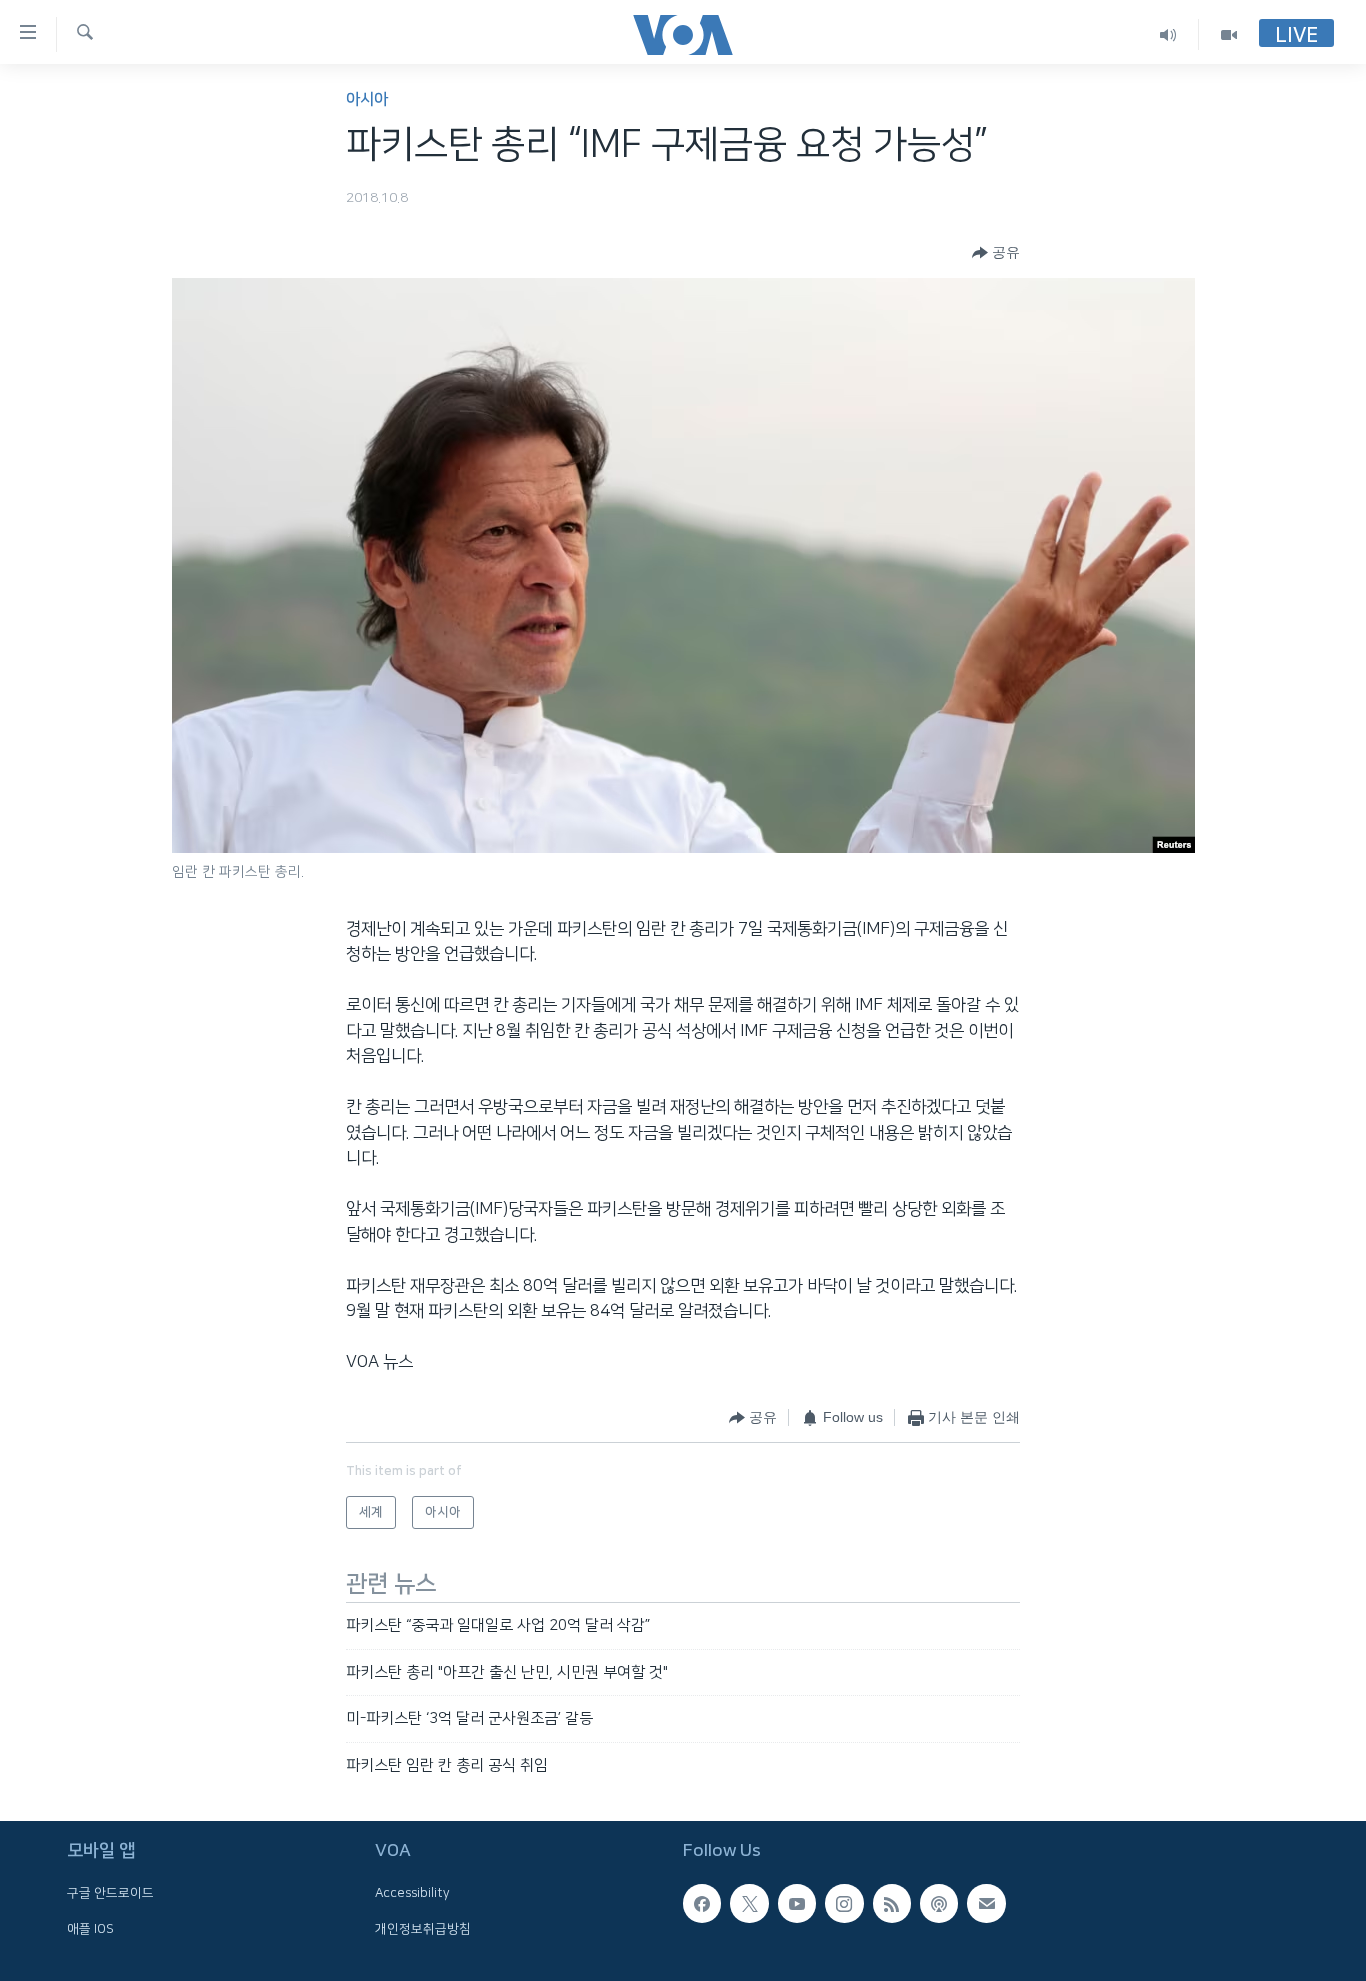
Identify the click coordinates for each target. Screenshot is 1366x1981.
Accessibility (412, 1893)
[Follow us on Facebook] (702, 1903)
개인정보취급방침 (423, 1929)
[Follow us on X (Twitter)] (749, 1903)
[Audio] (1168, 34)
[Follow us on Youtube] (797, 1903)
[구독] (986, 1903)
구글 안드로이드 (110, 1893)
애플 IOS (90, 1929)
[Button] (996, 253)
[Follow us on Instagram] (844, 1903)
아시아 (367, 99)
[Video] (1229, 34)
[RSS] (892, 1903)
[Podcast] (939, 1903)
